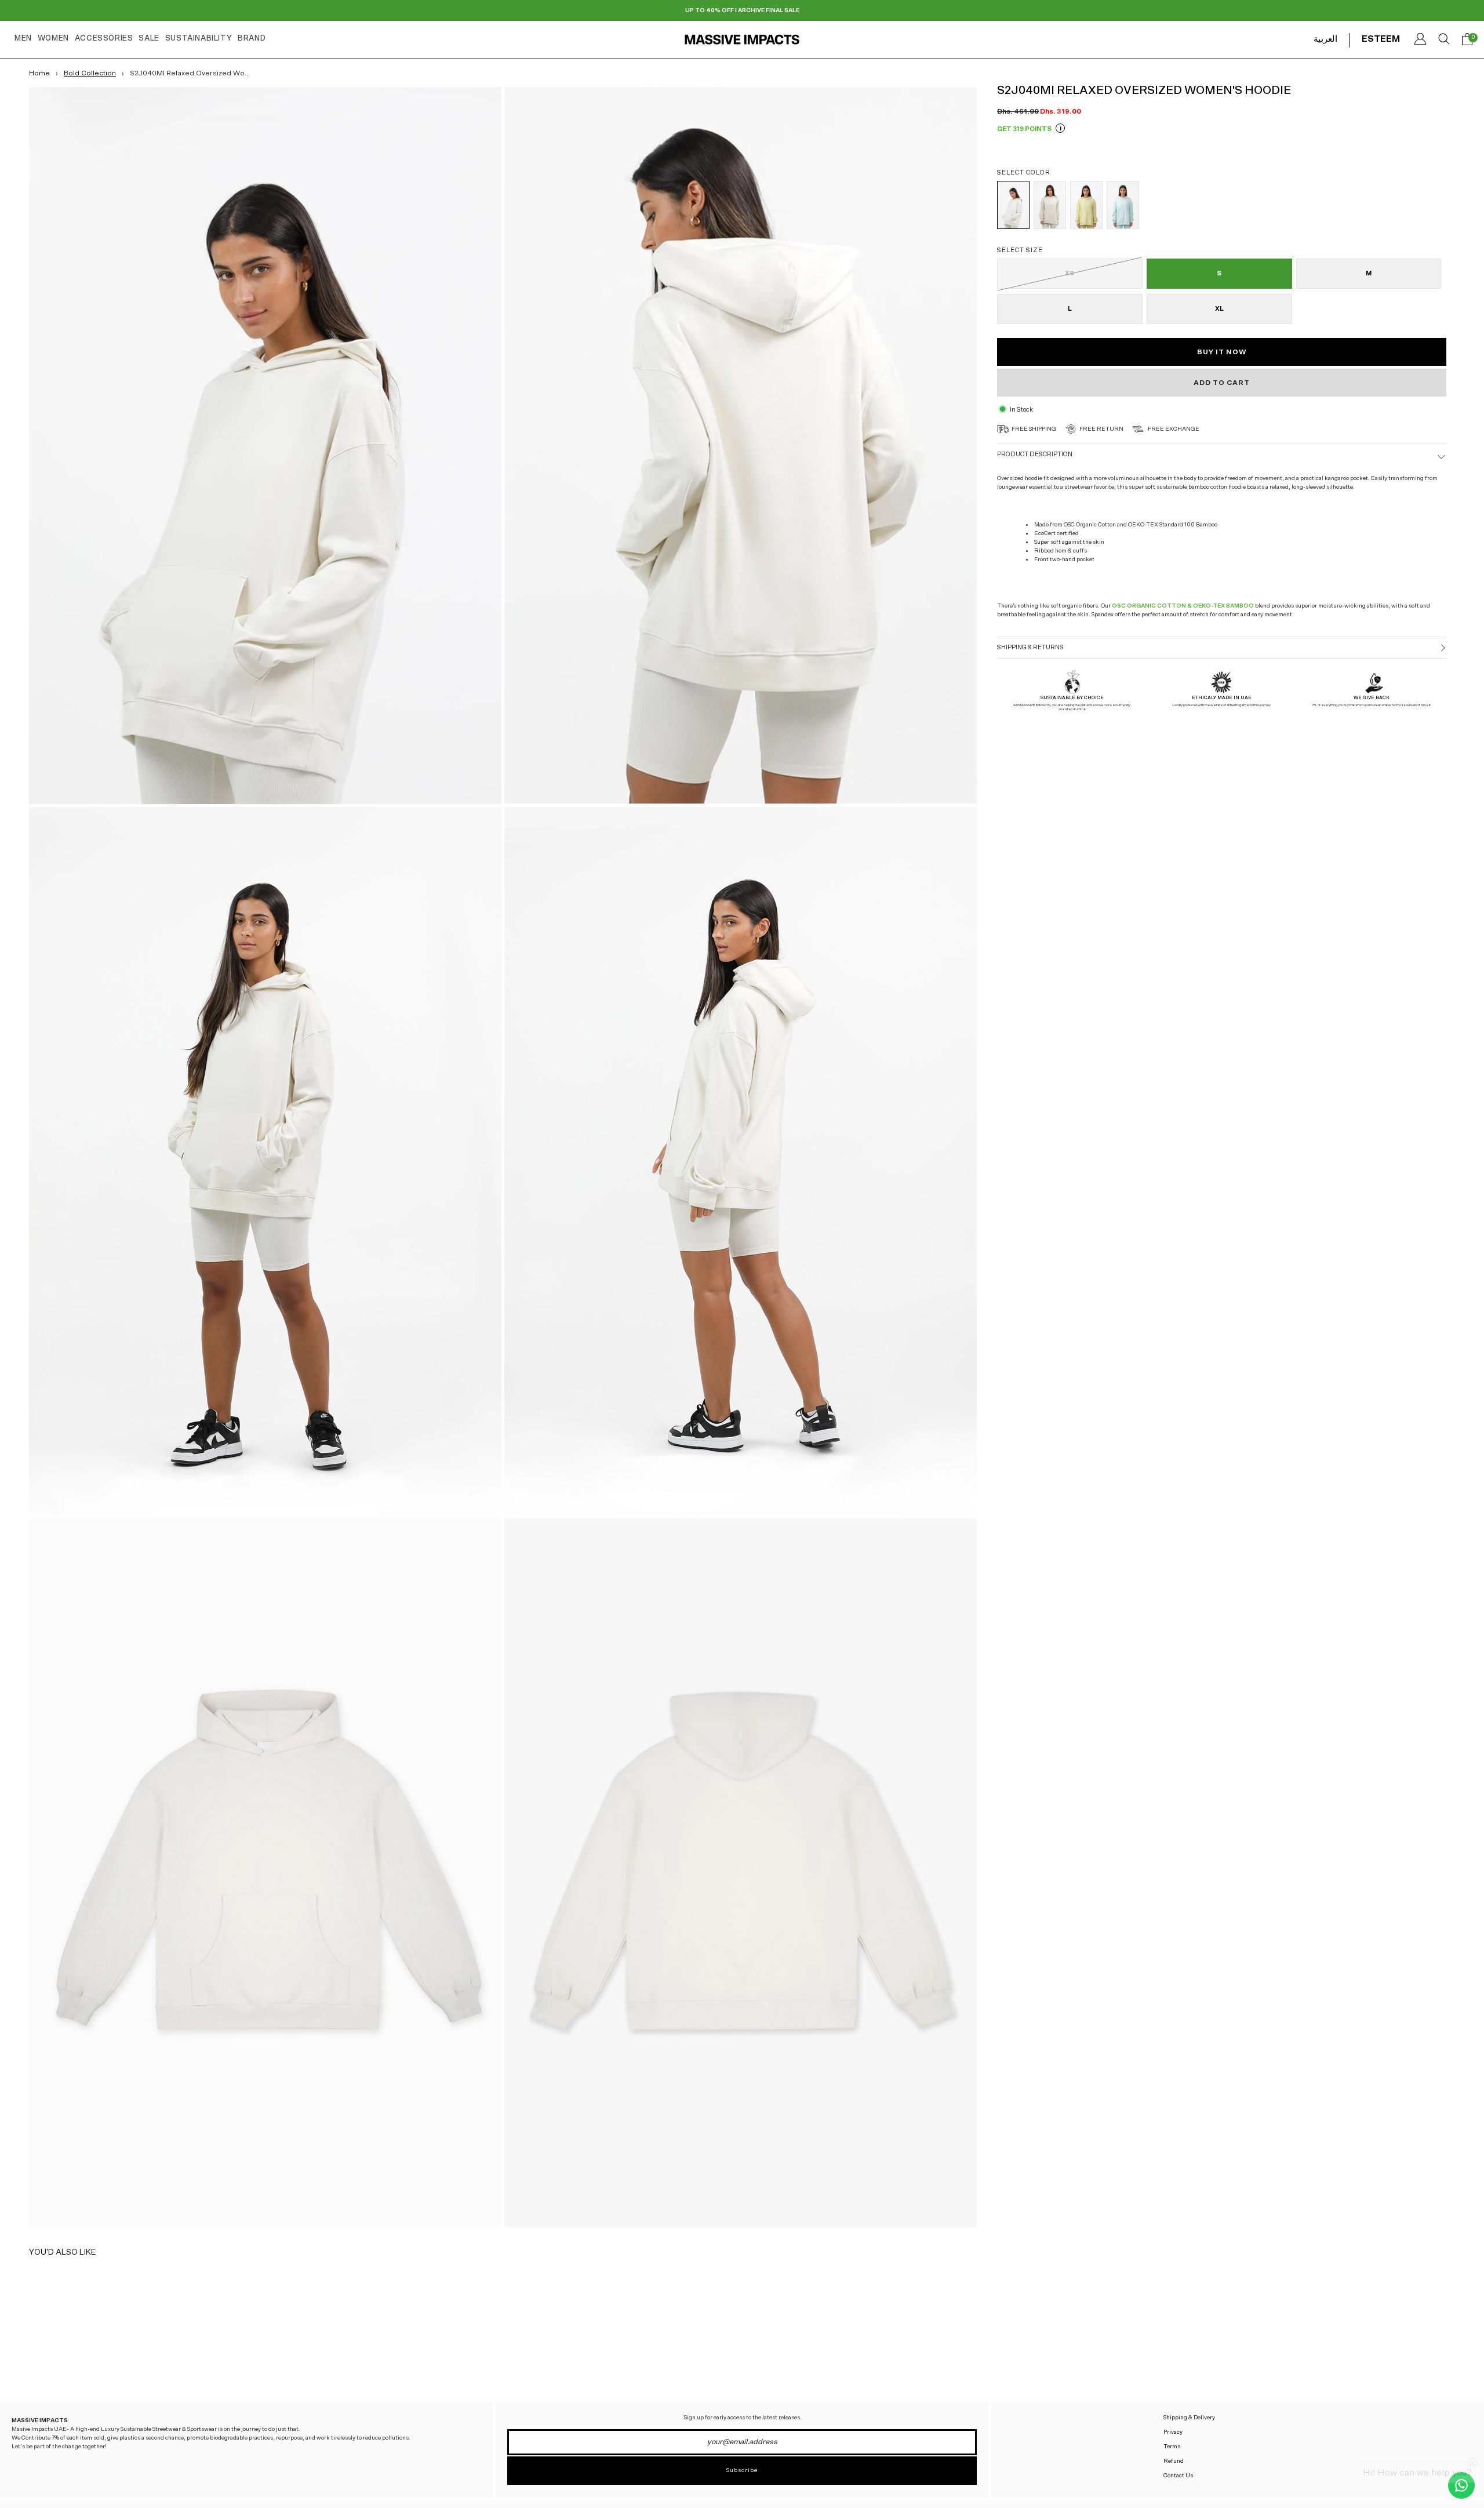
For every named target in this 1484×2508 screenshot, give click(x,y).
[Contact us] (1461, 2485)
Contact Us (1178, 2476)
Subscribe (742, 2470)
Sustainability (199, 39)
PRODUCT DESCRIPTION (1035, 454)
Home (39, 73)
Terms (1172, 2447)
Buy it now (1222, 352)
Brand (252, 39)
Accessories (104, 39)
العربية (1325, 39)
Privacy (1173, 2432)
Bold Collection (90, 73)
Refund (1174, 2461)
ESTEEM (1381, 39)
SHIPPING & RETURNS (1030, 647)
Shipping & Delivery (1189, 2418)
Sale (149, 39)
